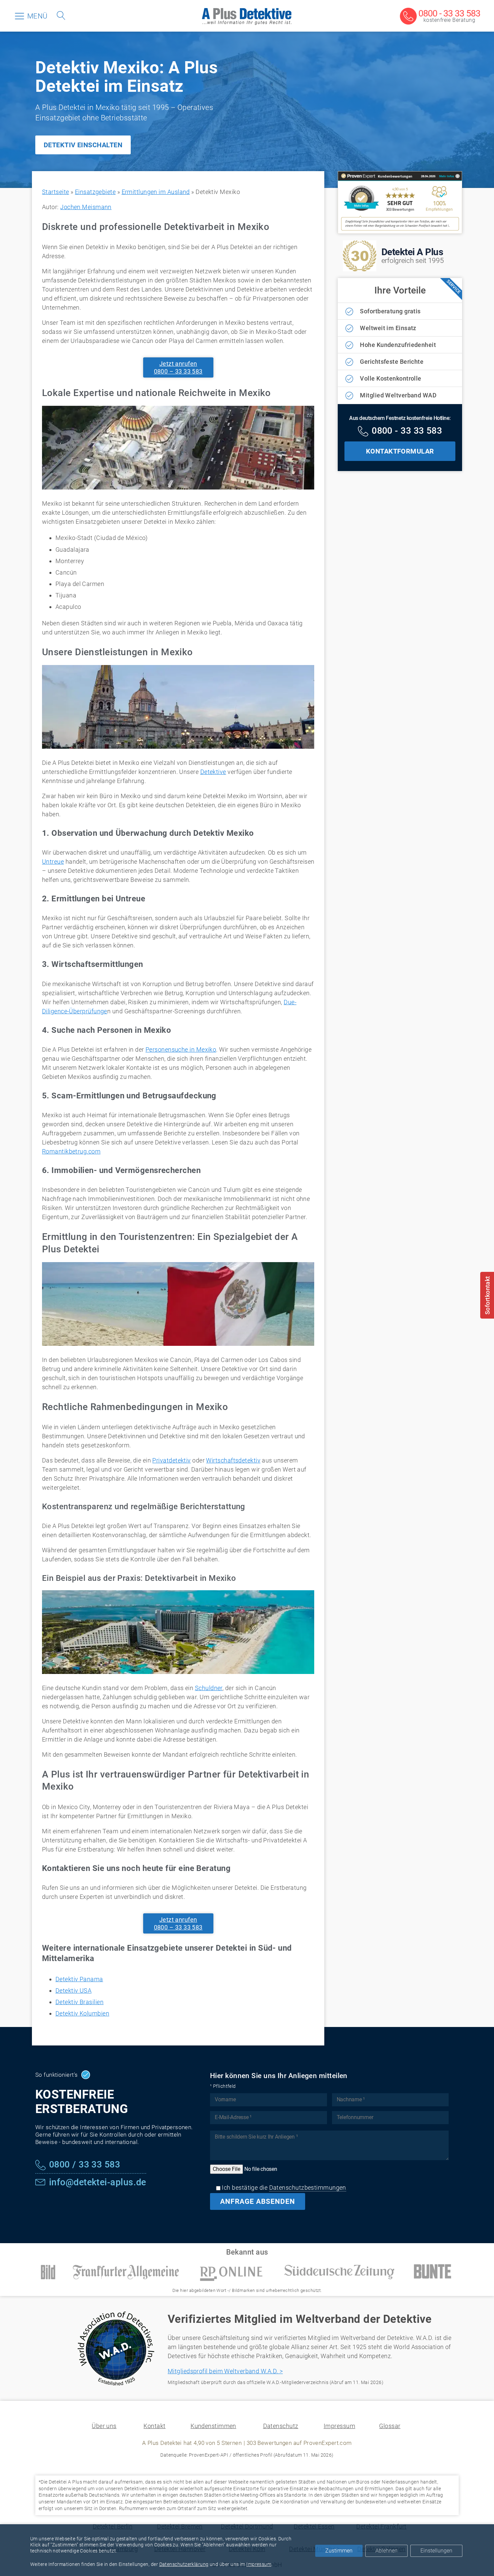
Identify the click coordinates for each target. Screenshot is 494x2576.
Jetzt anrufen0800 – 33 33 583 (178, 367)
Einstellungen (436, 2551)
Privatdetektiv (171, 1460)
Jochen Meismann (86, 207)
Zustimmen (339, 2551)
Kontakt (154, 2426)
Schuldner (209, 1688)
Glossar (390, 2426)
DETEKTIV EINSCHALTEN (83, 145)
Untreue (53, 862)
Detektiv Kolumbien (82, 2013)
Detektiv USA (73, 1990)
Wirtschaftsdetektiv (233, 1460)
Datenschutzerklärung (184, 2564)
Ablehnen (386, 2551)
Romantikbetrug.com (71, 1151)
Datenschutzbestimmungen (308, 2188)
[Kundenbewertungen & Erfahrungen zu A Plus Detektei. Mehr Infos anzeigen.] (400, 229)
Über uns (104, 2426)
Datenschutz (281, 2426)
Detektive (213, 772)
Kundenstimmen (213, 2426)
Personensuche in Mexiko (181, 1049)
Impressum (339, 2426)
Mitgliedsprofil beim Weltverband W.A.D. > (225, 2371)
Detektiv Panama (79, 1979)
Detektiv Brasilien (79, 2002)
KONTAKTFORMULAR (400, 451)
